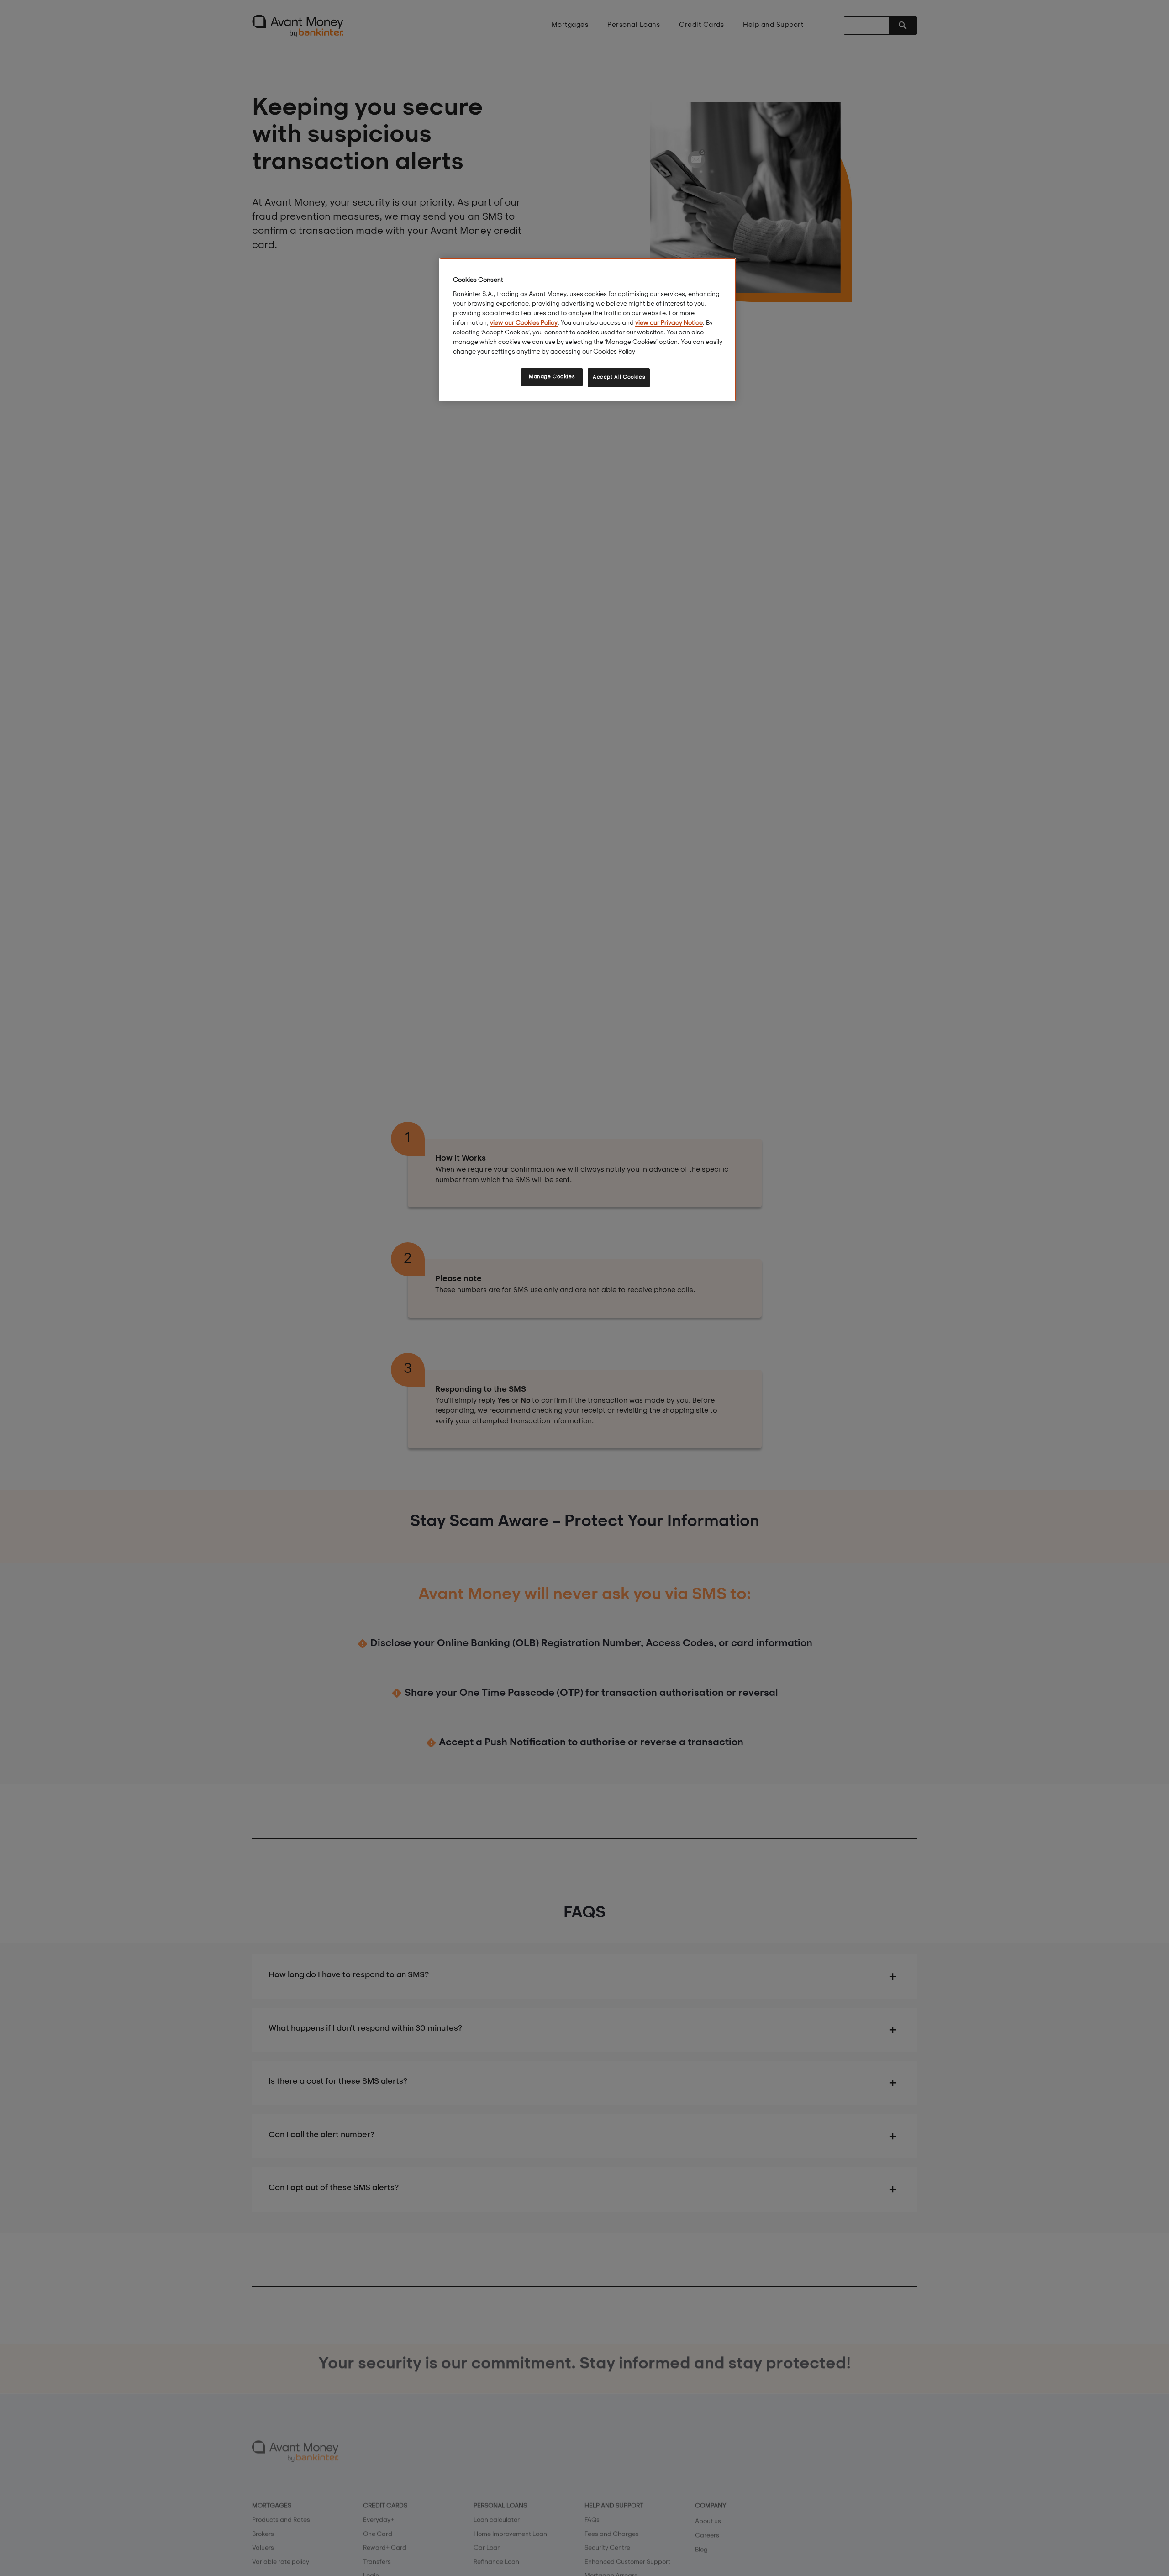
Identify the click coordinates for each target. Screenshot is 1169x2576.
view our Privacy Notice (669, 323)
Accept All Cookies (619, 377)
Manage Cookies (552, 377)
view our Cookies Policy (524, 323)
